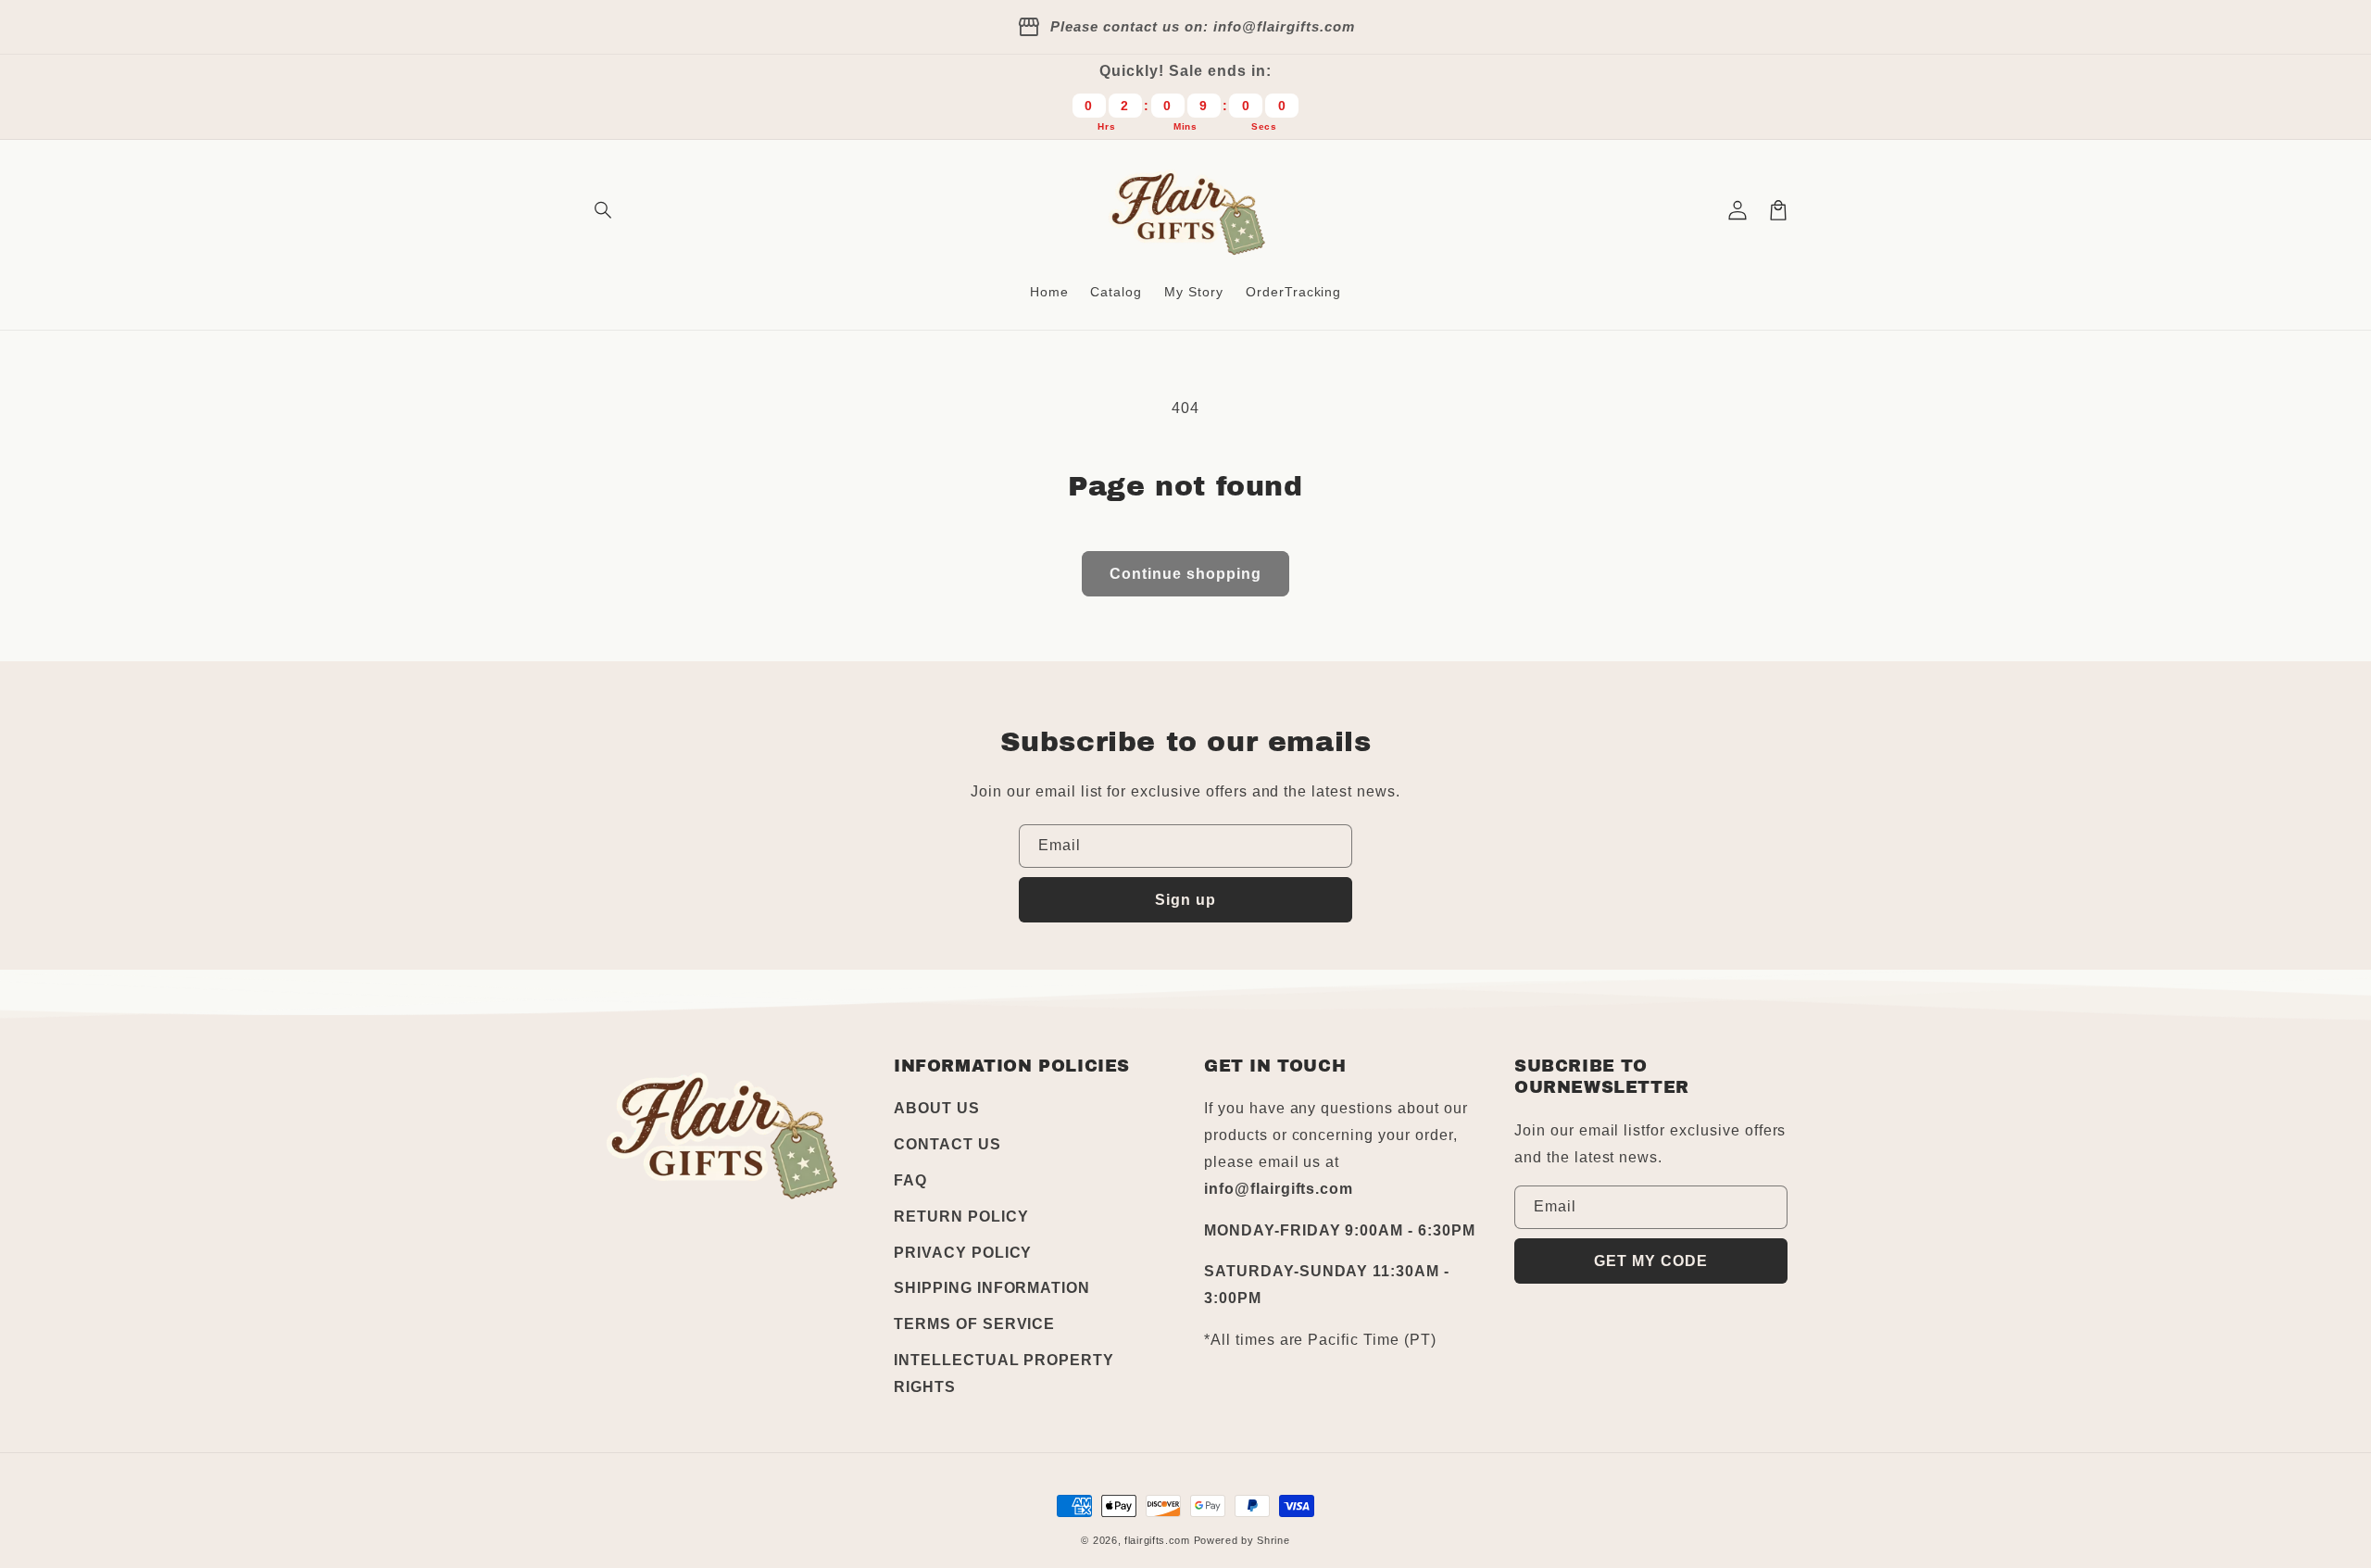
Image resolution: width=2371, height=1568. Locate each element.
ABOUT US (937, 1108)
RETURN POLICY (961, 1217)
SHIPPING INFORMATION (992, 1288)
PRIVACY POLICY (963, 1253)
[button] (604, 210)
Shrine (1273, 1540)
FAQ (910, 1180)
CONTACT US (947, 1144)
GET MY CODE (1651, 1261)
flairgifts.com (1157, 1540)
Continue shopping (1185, 574)
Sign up (1185, 900)
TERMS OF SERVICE (974, 1324)
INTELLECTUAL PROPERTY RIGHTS (1004, 1374)
